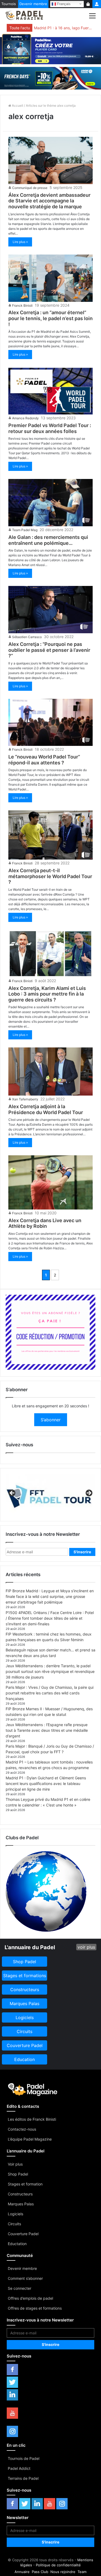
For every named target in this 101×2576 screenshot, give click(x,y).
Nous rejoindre (63, 2572)
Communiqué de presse (30, 188)
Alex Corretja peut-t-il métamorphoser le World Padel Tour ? (50, 876)
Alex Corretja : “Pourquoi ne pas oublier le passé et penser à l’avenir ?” (49, 650)
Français (63, 4)
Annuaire (22, 2572)
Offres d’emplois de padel (30, 2298)
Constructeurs (20, 2194)
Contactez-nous (22, 2129)
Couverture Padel (23, 2234)
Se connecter (20, 2288)
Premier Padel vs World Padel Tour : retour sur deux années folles (50, 428)
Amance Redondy (25, 418)
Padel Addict (19, 2468)
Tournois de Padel (24, 2458)
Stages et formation (25, 2184)
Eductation (17, 2244)
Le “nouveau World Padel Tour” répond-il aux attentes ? (44, 760)
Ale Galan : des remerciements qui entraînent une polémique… (48, 540)
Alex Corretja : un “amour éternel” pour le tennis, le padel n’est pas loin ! (50, 318)
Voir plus (15, 2164)
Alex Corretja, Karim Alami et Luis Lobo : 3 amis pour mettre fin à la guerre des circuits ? (47, 994)
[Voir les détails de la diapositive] (50, 1495)
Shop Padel (18, 2174)
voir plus (86, 1947)
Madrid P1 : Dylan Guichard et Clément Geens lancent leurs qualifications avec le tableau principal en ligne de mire (46, 1783)
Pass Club (40, 2572)
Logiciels (15, 2214)
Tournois (9, 4)
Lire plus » (20, 242)
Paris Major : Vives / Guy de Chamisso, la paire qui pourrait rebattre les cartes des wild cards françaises (50, 1693)
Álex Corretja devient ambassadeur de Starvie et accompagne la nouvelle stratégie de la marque (49, 201)
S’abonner (51, 1420)
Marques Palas (21, 2204)
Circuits (14, 2224)
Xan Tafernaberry (25, 1099)
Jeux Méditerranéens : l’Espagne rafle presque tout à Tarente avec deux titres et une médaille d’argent (47, 1730)
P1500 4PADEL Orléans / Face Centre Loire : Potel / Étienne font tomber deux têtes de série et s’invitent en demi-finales (50, 1618)
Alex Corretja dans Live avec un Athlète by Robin (45, 1223)
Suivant (89, 1493)
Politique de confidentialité (58, 2565)
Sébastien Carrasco (27, 637)
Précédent (12, 1493)
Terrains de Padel (23, 2478)
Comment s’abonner (25, 2278)
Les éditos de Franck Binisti (32, 2119)
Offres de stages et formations (35, 2308)
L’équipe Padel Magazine (30, 2139)
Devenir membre (33, 4)
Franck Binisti (22, 305)
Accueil (17, 105)
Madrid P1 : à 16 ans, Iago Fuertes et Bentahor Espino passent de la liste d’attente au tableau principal (63, 28)
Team (82, 2572)
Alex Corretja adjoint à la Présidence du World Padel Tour (46, 1109)
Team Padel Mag (25, 530)
